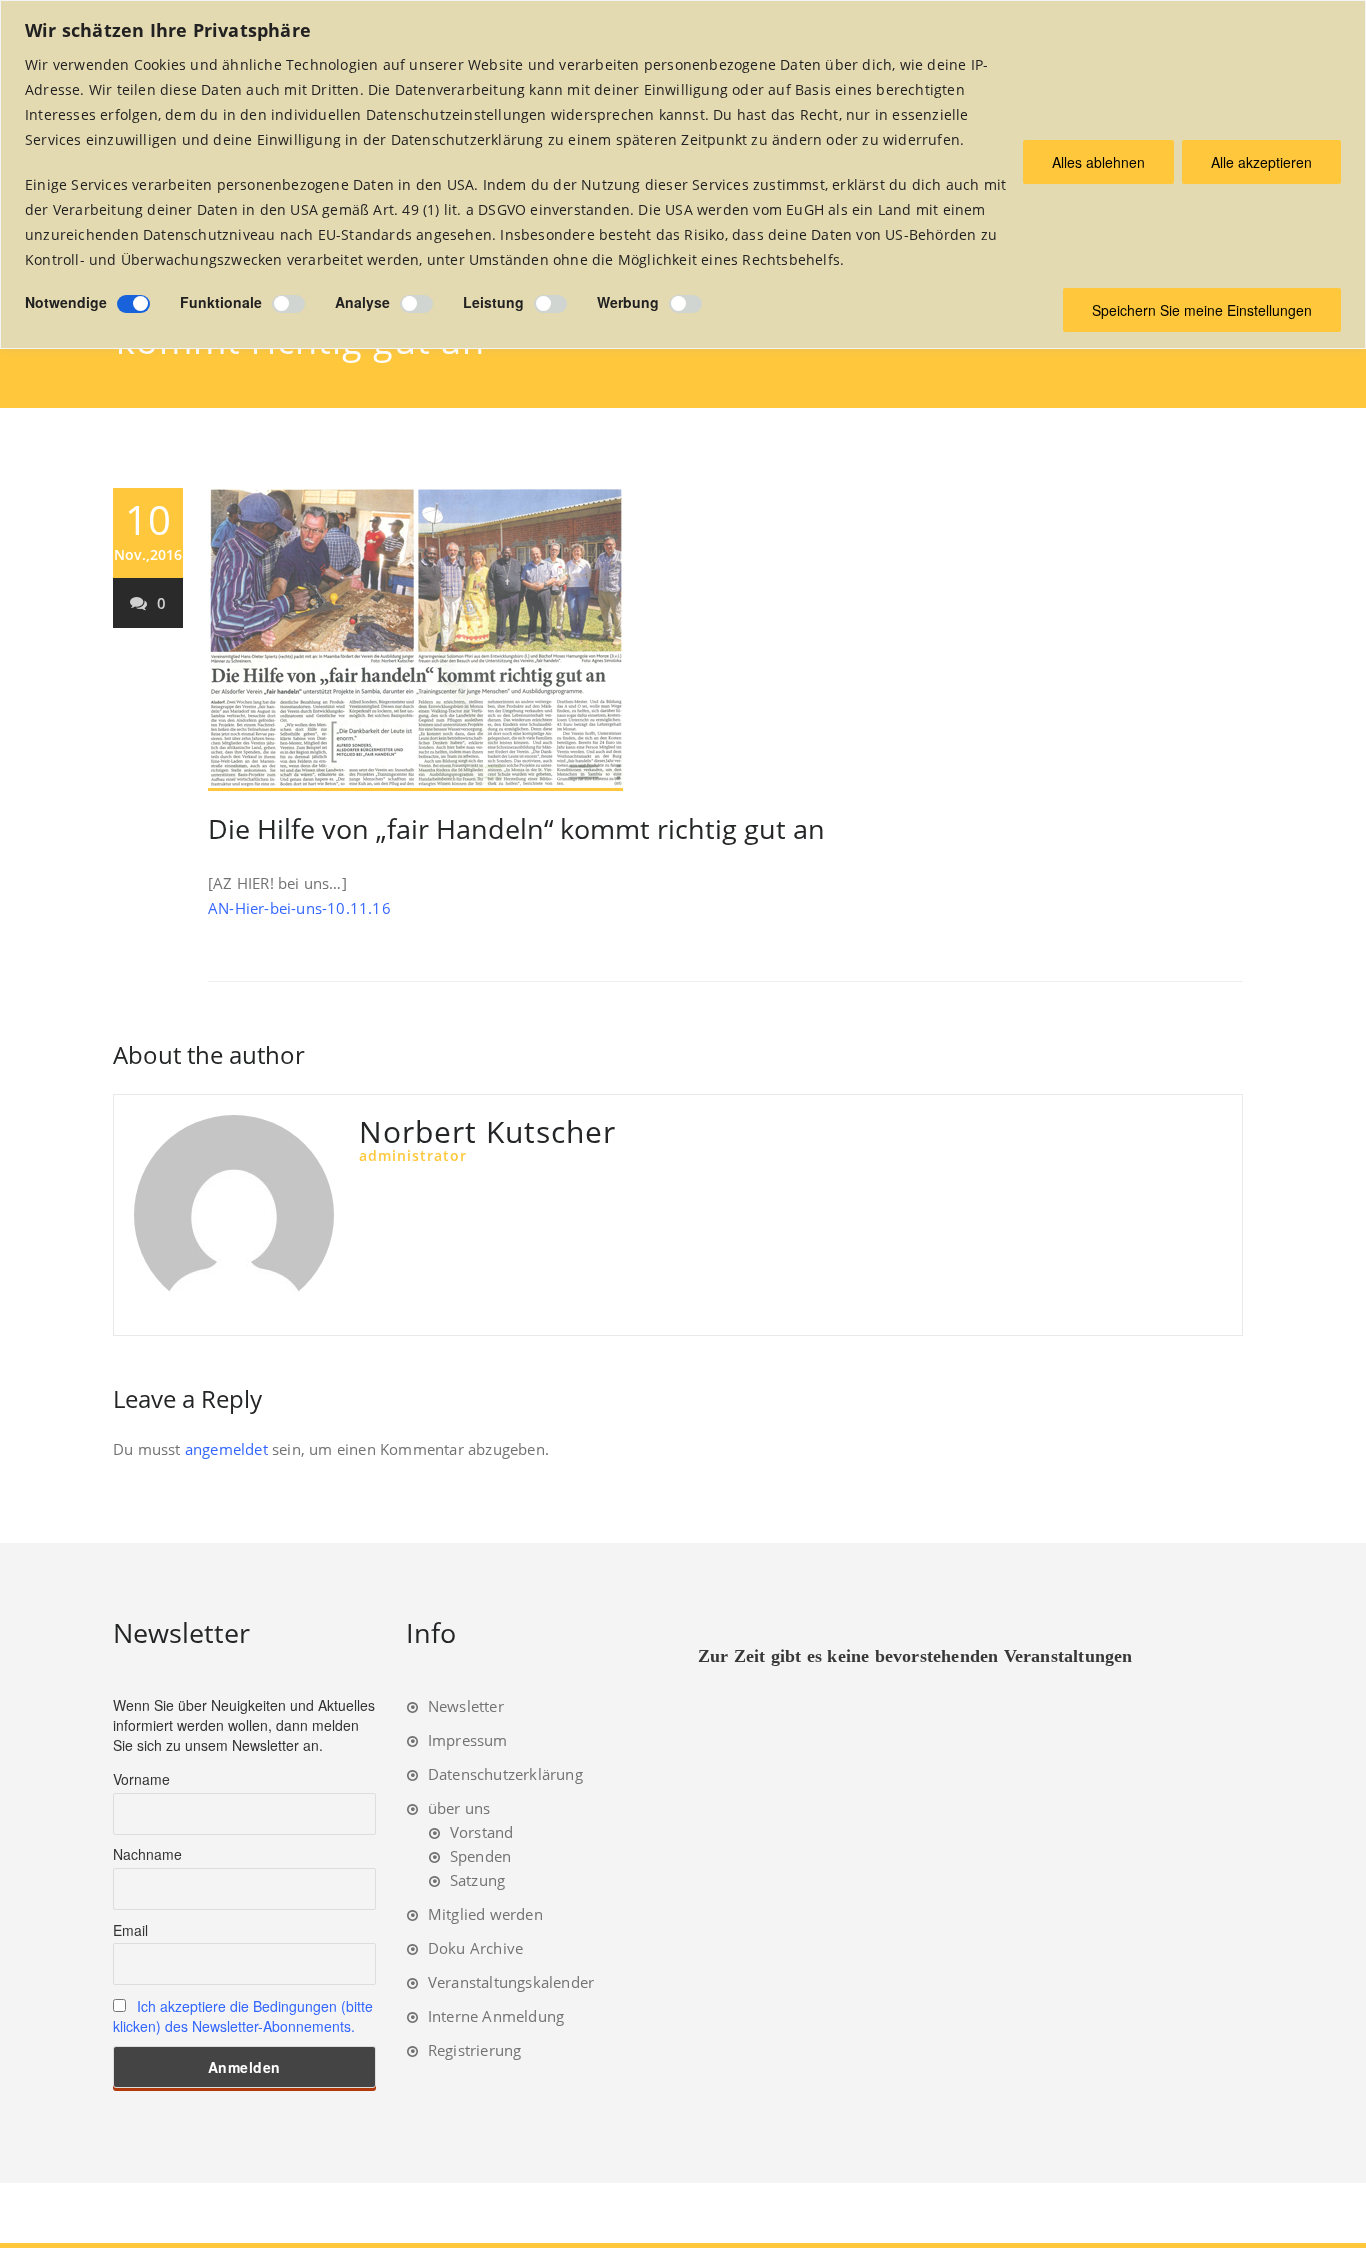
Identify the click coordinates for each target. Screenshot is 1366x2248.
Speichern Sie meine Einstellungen (1202, 310)
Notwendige (66, 302)
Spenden (480, 1856)
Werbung (628, 302)
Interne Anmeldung (496, 2016)
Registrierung (475, 2050)
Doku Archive (475, 1948)
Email (130, 1930)
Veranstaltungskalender (511, 1982)
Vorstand (482, 1832)
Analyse (362, 302)
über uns (459, 1808)
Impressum (468, 1740)
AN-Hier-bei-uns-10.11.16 (299, 908)
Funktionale (221, 302)
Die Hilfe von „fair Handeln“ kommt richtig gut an (516, 828)
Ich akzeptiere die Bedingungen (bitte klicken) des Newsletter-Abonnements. (243, 2016)
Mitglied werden (485, 1914)
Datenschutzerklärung (505, 1774)
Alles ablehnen (1098, 162)
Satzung (477, 1880)
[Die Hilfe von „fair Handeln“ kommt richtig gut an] (725, 639)
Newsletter (466, 1706)
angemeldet (226, 1449)
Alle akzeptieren (1261, 162)
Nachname (147, 1854)
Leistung (493, 302)
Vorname (141, 1779)
